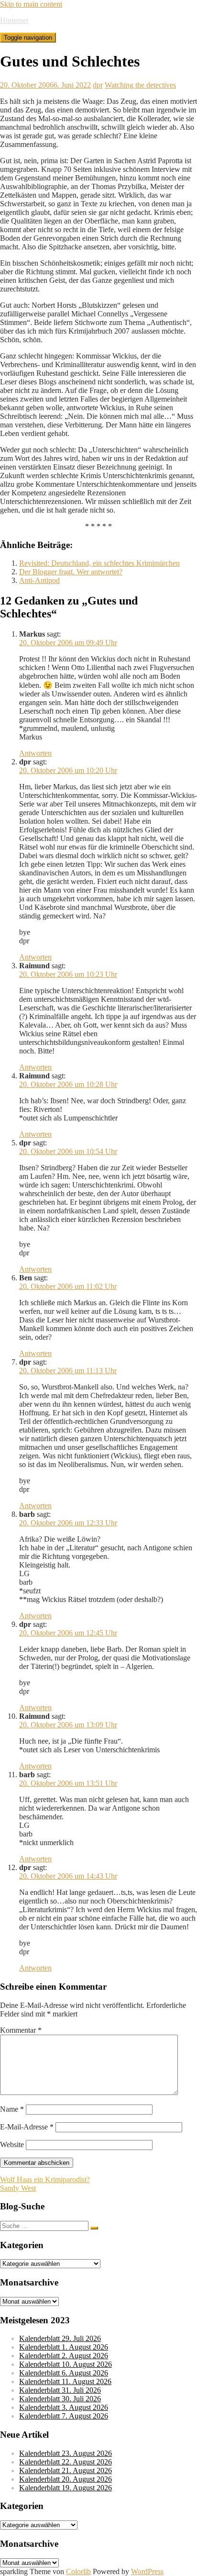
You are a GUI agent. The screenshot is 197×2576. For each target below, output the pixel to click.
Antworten (35, 753)
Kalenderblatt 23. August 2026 (66, 2453)
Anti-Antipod (39, 580)
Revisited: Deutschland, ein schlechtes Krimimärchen (99, 563)
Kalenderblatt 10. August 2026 (66, 2364)
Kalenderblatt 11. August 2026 (65, 2381)
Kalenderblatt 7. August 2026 (64, 2416)
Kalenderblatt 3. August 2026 (64, 2407)
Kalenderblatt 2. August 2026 (64, 2356)
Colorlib (78, 2571)
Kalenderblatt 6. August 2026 (64, 2373)
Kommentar (21, 2030)
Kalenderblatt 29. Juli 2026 (60, 2338)
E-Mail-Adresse (27, 2127)
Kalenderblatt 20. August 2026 (66, 2479)
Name (12, 2109)
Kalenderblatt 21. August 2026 (66, 2470)
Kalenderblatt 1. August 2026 (64, 2347)
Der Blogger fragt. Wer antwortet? (71, 572)
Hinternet (14, 20)
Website (12, 2145)
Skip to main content (31, 4)
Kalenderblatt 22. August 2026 (66, 2462)
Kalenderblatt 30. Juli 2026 (60, 2399)
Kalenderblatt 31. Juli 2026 (60, 2390)
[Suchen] (94, 2228)
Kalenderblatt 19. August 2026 (66, 2488)
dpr (98, 85)
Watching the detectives (140, 85)
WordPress (147, 2571)
